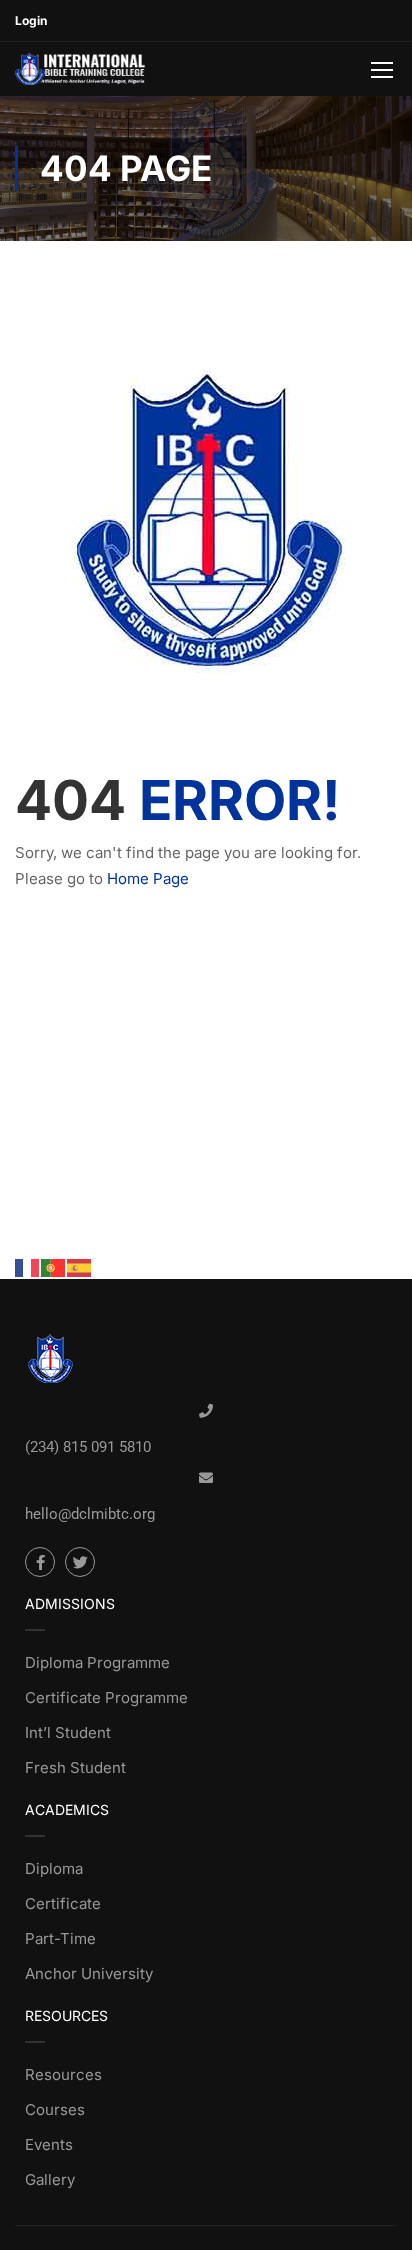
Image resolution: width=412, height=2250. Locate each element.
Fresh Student (75, 1767)
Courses (55, 2109)
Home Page (148, 878)
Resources (63, 2074)
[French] (28, 1266)
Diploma (54, 1868)
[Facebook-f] (40, 1562)
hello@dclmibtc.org (90, 1514)
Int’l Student (68, 1732)
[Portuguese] (54, 1266)
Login (31, 20)
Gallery (50, 2179)
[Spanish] (80, 1266)
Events (49, 2144)
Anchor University (89, 1973)
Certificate (63, 1903)
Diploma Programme (97, 1662)
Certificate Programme (106, 1697)
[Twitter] (80, 1562)
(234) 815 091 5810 (88, 1447)
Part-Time (60, 1938)
